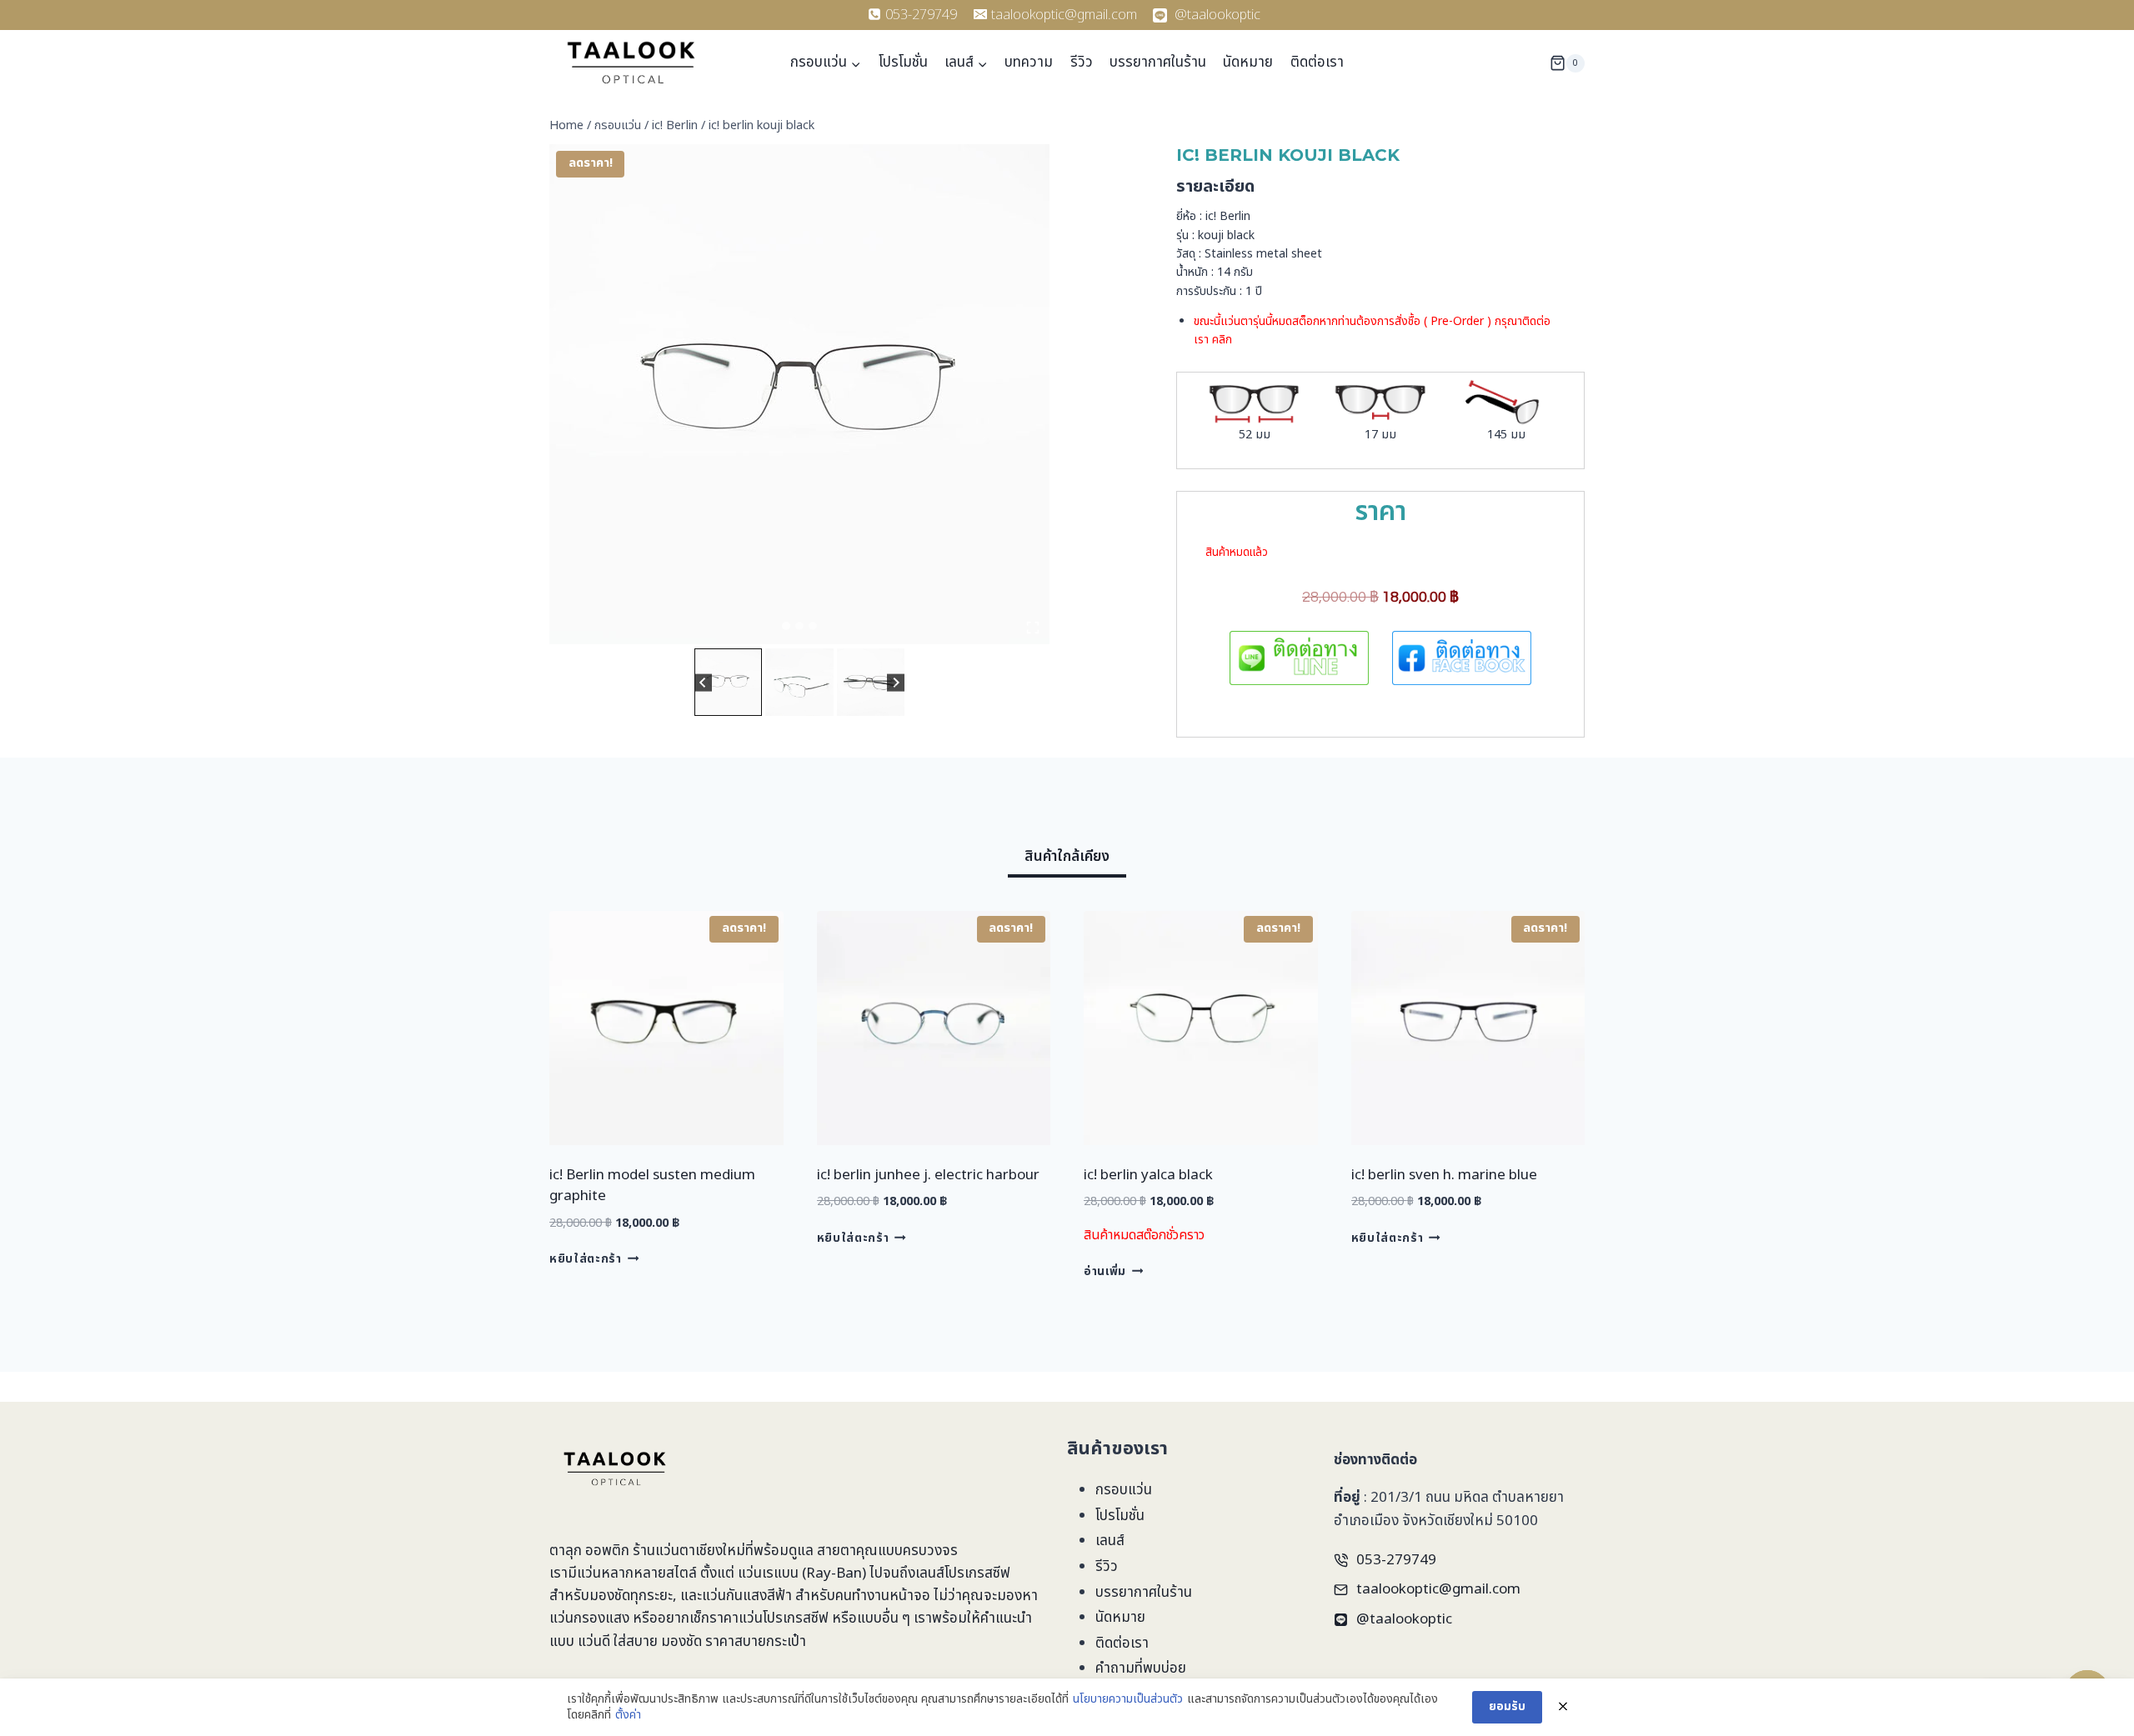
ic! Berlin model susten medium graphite (652, 1186)
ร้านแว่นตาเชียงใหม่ (689, 1551)
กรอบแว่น (1124, 1490)
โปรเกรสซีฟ (977, 1573)
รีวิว (1082, 63)
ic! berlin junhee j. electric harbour (928, 1175)
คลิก (1222, 340)
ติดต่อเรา (1317, 63)
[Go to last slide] (703, 682)
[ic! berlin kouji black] (799, 394)
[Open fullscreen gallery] (1033, 628)
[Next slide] (896, 682)
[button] (728, 682)
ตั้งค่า (628, 1715)
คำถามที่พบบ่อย (1141, 1668)
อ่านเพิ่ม (1105, 1272)
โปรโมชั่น (903, 63)
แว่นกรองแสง (589, 1618)
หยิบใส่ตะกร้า (586, 1259)
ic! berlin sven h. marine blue (1444, 1175)
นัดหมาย (1248, 63)
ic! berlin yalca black (1148, 1175)
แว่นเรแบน (768, 1573)
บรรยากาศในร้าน (1158, 63)
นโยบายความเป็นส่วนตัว (1128, 1699)
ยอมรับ (1507, 1706)
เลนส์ (1110, 1541)
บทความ (1029, 63)
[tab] (786, 626)
